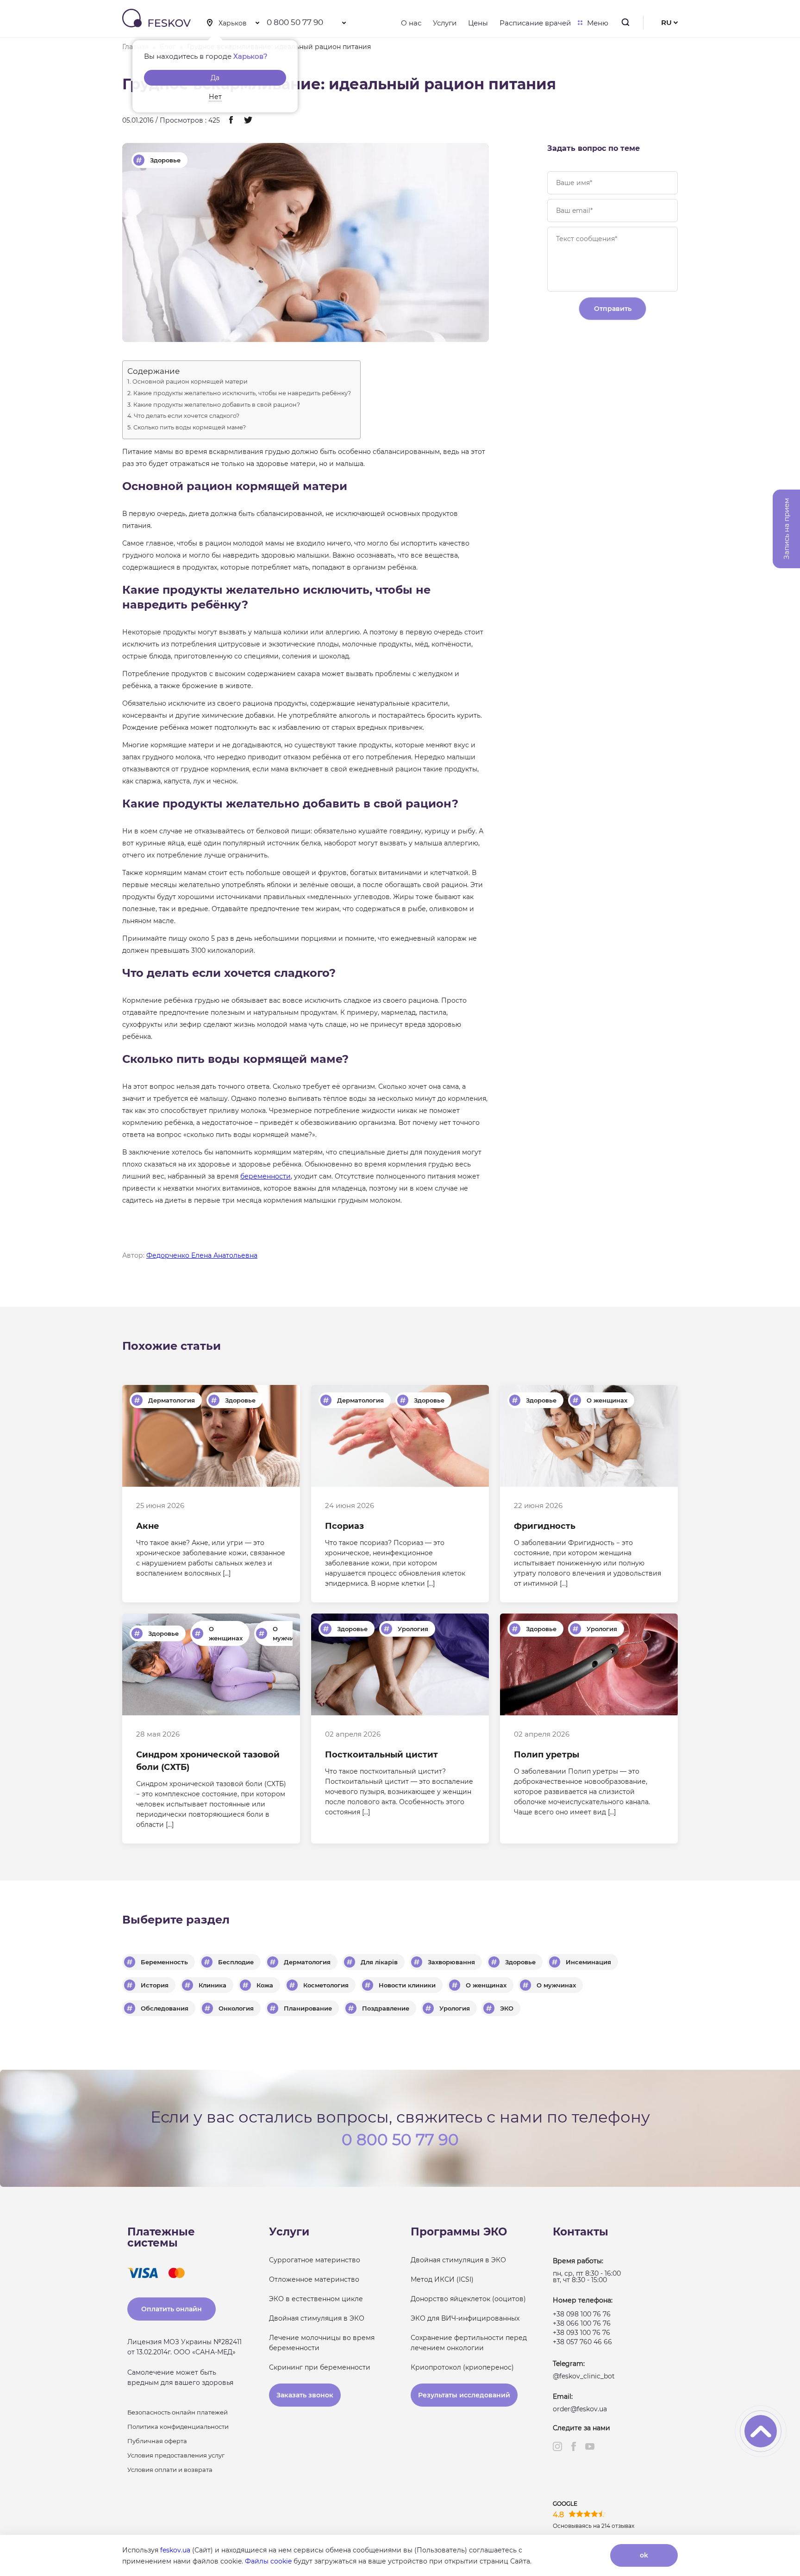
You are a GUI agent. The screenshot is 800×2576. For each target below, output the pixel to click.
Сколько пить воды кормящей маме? (190, 428)
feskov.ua (175, 2550)
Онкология (236, 2008)
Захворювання (451, 1962)
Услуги (445, 23)
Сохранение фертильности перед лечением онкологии (469, 2343)
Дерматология (172, 1400)
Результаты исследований (464, 2395)
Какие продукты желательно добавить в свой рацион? (217, 405)
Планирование (308, 2008)
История (155, 1985)
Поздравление (386, 2008)
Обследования (165, 2008)
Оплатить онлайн (172, 2309)
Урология (413, 1629)
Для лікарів (379, 1962)
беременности (266, 1176)
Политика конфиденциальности (178, 2427)
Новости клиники (407, 1985)
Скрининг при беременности (320, 2367)
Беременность (164, 1962)
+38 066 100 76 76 (582, 2323)
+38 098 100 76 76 (582, 2314)
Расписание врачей (535, 23)
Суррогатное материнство (315, 2260)
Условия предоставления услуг (176, 2455)
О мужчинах (289, 1633)
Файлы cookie (268, 2561)
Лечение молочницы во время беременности (322, 2343)
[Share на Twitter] (248, 121)
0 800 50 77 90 (295, 22)
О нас (411, 23)
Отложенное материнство (314, 2279)
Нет (215, 97)
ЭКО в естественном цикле (316, 2299)
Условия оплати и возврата (170, 2470)
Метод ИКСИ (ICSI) (442, 2279)
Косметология (326, 1985)
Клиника (212, 1985)
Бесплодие (236, 1962)
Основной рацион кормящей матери (190, 382)
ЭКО (507, 2008)
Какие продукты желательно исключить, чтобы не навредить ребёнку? (242, 394)
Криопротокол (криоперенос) (462, 2367)
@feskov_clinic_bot (584, 2376)
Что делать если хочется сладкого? (187, 416)
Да (215, 78)
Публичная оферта (157, 2441)
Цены (478, 23)
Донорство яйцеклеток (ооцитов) (468, 2299)
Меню (598, 23)
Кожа (265, 1985)
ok (644, 2555)
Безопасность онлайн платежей (178, 2412)
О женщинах (607, 1400)
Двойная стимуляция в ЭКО (317, 2318)
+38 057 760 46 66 (582, 2342)
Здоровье (165, 160)
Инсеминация (588, 1962)
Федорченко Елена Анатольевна (202, 1255)
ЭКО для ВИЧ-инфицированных (465, 2318)
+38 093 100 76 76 (581, 2333)
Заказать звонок (305, 2395)
